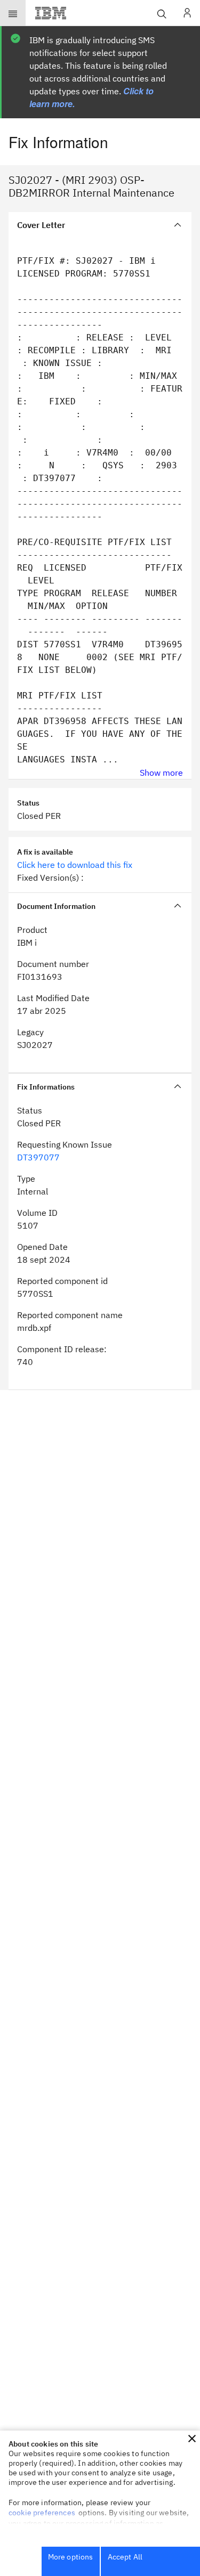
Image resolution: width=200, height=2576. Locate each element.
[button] (192, 2439)
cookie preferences (42, 2513)
